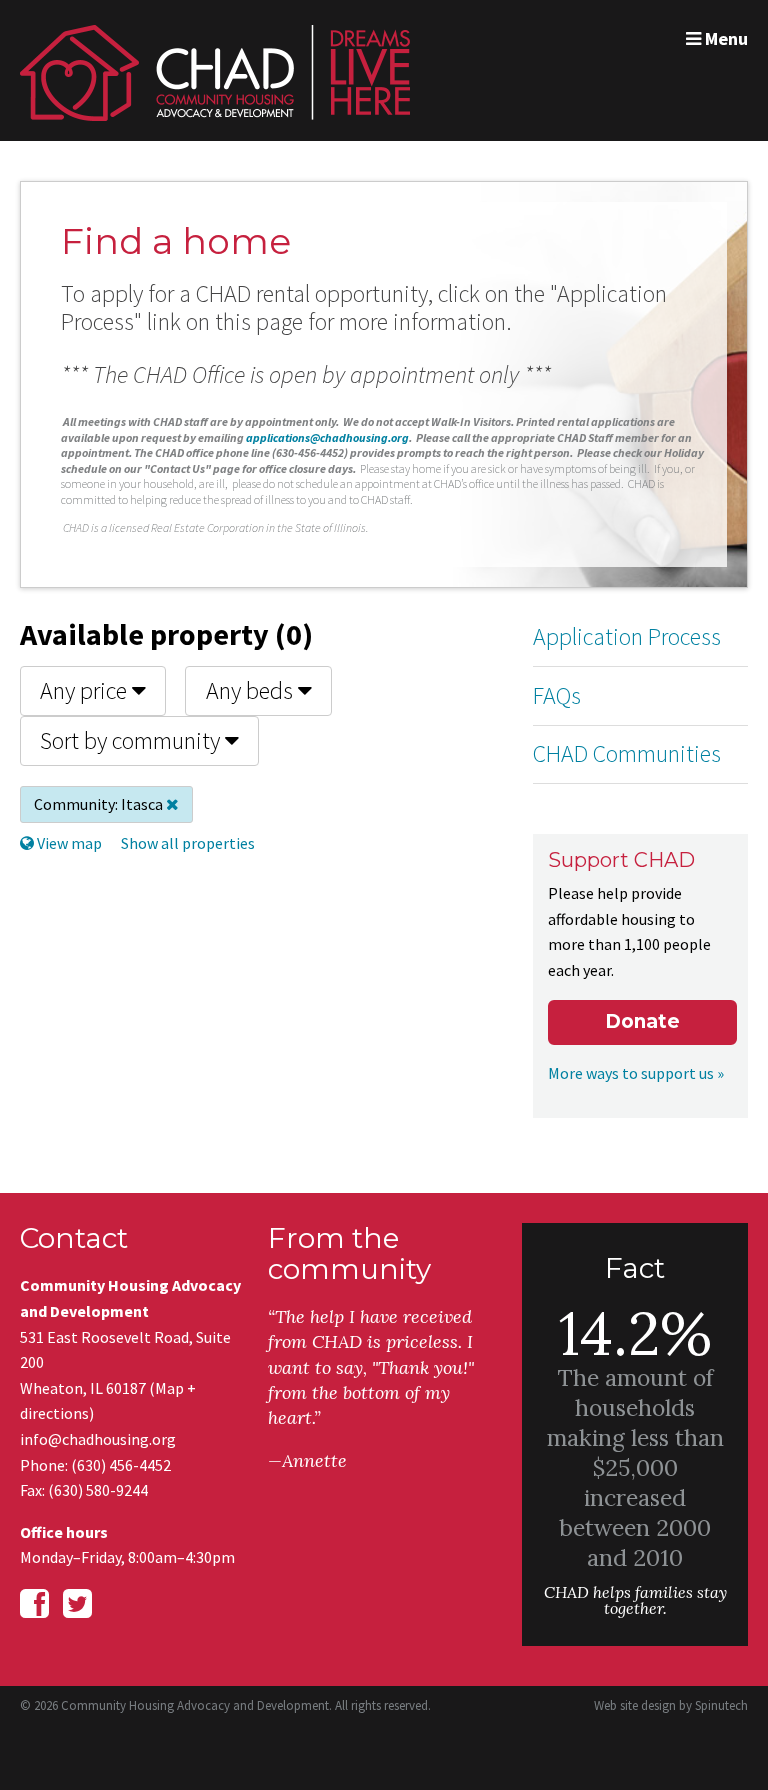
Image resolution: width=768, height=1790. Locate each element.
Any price (86, 690)
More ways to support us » (636, 1073)
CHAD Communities (627, 753)
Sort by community (132, 740)
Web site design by (671, 1705)
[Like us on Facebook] (34, 1604)
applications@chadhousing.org (327, 437)
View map (68, 843)
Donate (642, 1021)
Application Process (627, 636)
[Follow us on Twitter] (77, 1604)
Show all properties (188, 843)
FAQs (557, 695)
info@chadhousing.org (98, 1439)
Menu (724, 38)
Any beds (252, 690)
